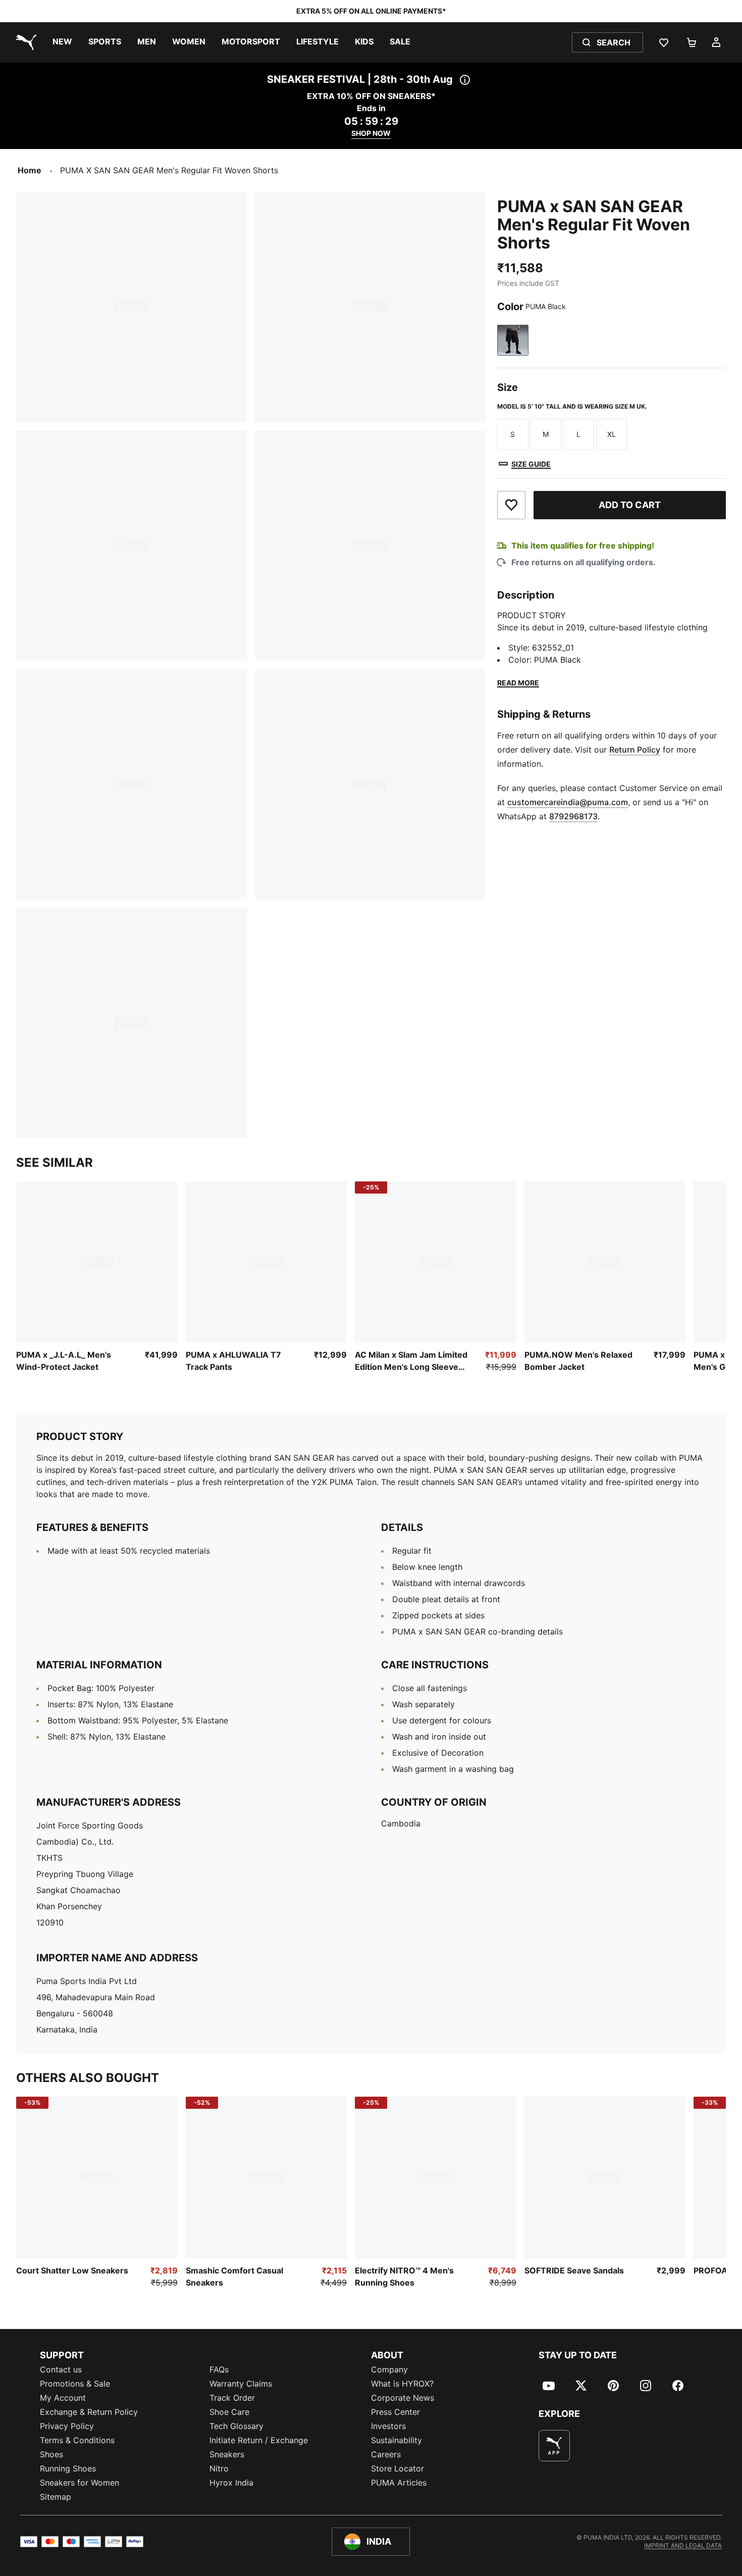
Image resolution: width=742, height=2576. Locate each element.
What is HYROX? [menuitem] (402, 2384)
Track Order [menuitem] (232, 2398)
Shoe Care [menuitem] (229, 2412)
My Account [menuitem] (63, 2398)
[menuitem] (62, 42)
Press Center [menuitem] (395, 2412)
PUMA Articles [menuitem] (399, 2483)
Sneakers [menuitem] (227, 2454)
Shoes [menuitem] (51, 2454)
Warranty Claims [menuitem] (241, 2384)
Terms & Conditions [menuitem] (77, 2440)
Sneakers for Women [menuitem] (79, 2483)
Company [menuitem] (389, 2369)
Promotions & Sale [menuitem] (75, 2384)
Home (30, 170)
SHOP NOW (371, 133)
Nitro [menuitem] (219, 2468)
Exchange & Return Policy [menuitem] (89, 2412)
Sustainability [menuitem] (396, 2440)
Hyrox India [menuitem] (231, 2483)
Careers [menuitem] (386, 2454)
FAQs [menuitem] (219, 2369)
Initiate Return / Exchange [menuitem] (259, 2440)
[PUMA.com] (24, 42)
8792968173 (573, 816)
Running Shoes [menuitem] (68, 2468)
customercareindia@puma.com (568, 802)
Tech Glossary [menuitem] (236, 2426)
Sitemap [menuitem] (56, 2497)
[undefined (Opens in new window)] (554, 2446)
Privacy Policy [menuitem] (67, 2426)
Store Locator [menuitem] (397, 2468)
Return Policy (635, 749)
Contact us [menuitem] (61, 2369)
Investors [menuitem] (388, 2426)
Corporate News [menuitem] (403, 2398)
